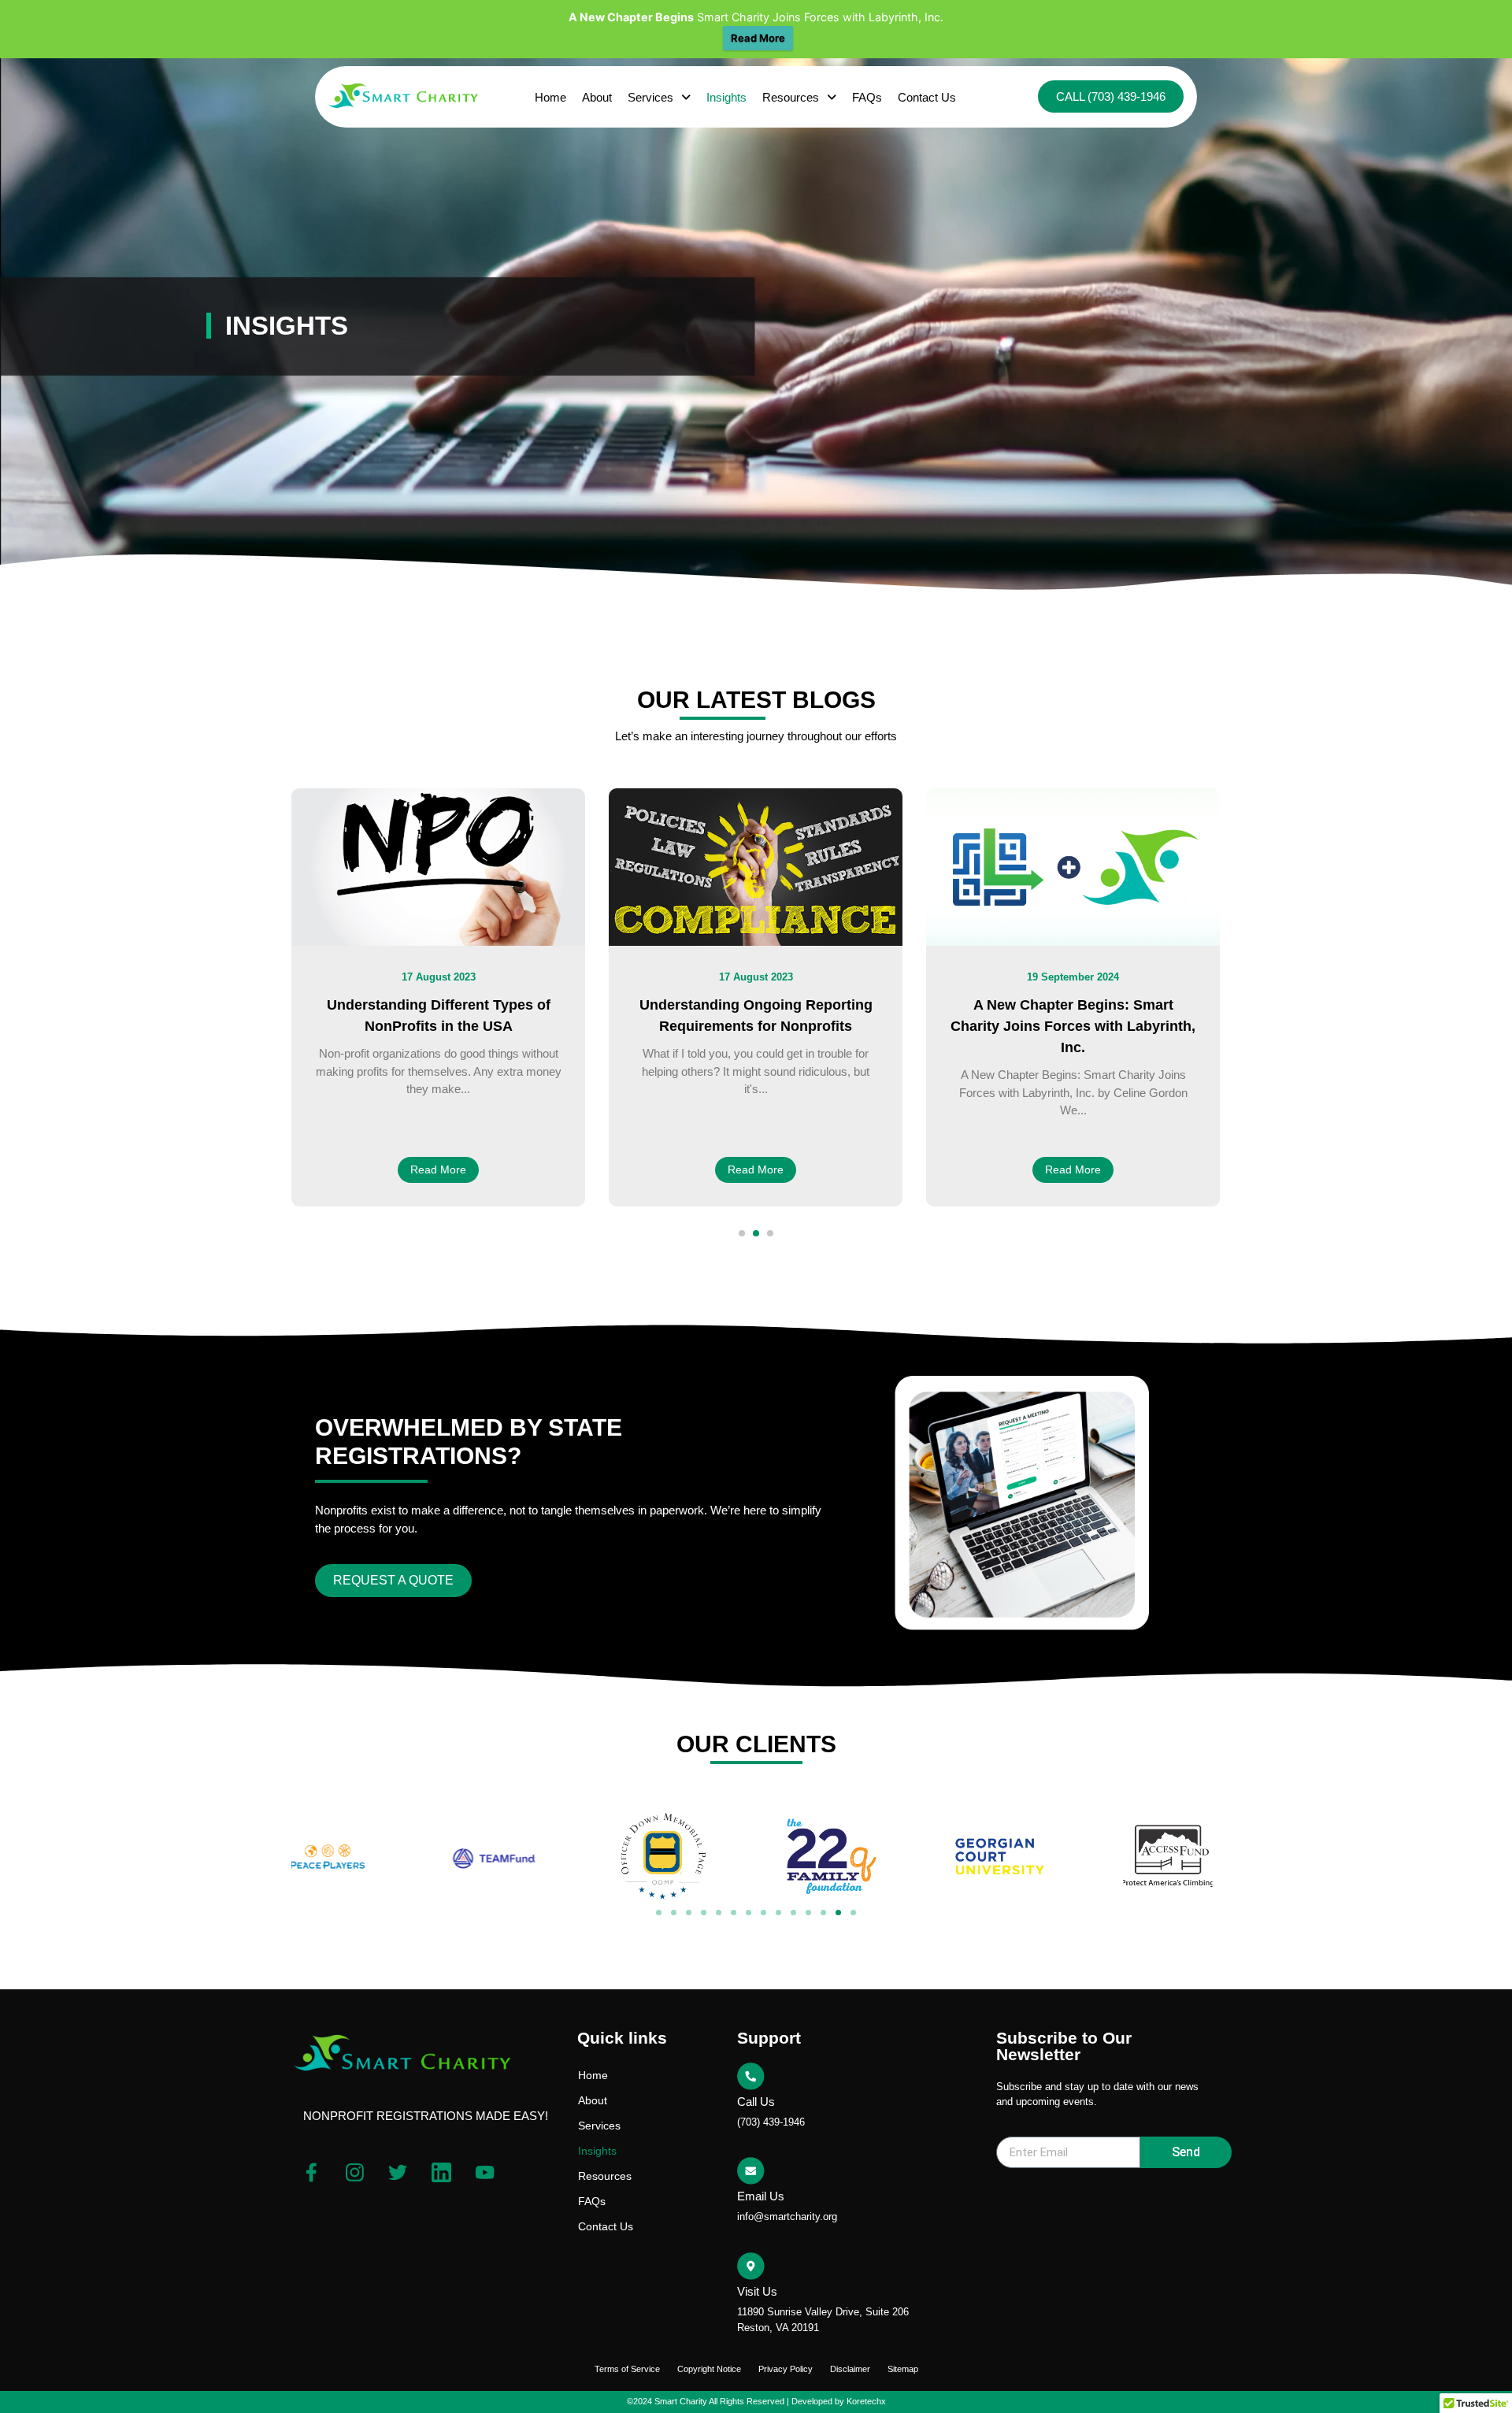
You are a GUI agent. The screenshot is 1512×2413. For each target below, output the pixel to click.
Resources (791, 97)
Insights (726, 97)
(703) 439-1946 (771, 2122)
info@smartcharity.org (787, 2217)
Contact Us (927, 97)
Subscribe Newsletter (1057, 2130)
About (597, 97)
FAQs (867, 97)
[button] (659, 97)
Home (550, 97)
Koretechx (866, 2401)
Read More (758, 38)
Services (650, 97)
